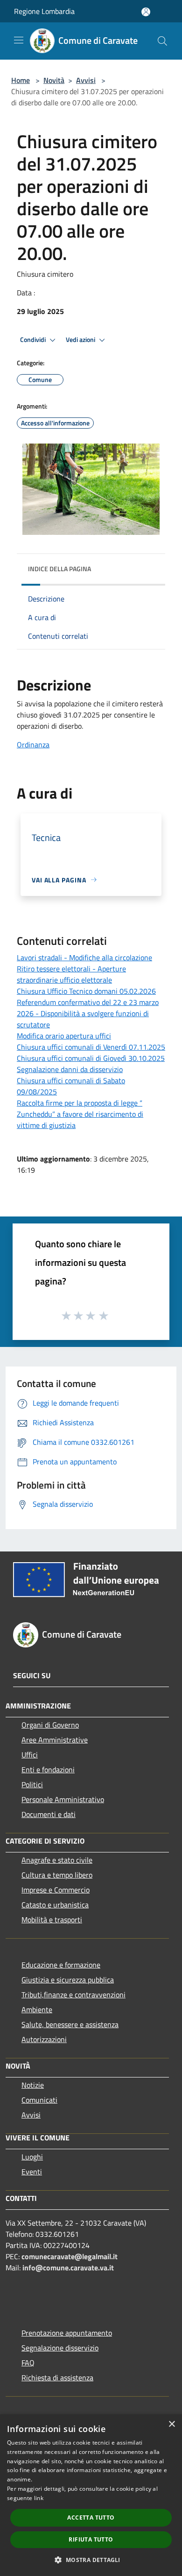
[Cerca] (162, 41)
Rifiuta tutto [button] (91, 2539)
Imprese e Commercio (56, 1890)
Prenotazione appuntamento (67, 2333)
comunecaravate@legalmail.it (70, 2256)
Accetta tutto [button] (91, 2518)
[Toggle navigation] (19, 40)
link (39, 2498)
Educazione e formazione (61, 1965)
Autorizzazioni (44, 2039)
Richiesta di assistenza (57, 2378)
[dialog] (91, 2495)
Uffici (30, 1755)
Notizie (33, 2085)
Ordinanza (33, 745)
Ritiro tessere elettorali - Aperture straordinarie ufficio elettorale (71, 974)
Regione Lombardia (44, 11)
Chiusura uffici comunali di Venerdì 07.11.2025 (91, 1047)
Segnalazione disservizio (60, 2348)
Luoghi (32, 2157)
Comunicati (39, 2100)
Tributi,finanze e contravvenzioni (73, 1995)
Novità (54, 80)
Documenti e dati (49, 1814)
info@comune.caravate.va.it (68, 2268)
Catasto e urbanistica (55, 1905)
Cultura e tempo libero (57, 1875)
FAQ (28, 2363)
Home (21, 80)
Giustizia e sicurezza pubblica (68, 1980)
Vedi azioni (81, 340)
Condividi (34, 340)
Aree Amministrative (55, 1740)
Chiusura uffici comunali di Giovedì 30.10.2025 (91, 1058)
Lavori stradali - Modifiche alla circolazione (84, 957)
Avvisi (86, 80)
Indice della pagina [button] (59, 569)
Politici (32, 1784)
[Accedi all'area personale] (146, 12)
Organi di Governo (50, 1725)
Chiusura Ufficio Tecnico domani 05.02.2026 (86, 991)
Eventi (32, 2172)
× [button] (171, 2424)
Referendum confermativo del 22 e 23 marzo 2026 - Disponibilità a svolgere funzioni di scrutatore (88, 1013)
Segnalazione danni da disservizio (70, 1069)
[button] (91, 2560)
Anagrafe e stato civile (57, 1860)
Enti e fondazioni (48, 1770)
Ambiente (37, 2009)
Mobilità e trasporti (52, 1920)
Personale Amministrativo (63, 1799)
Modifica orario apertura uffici (64, 1036)
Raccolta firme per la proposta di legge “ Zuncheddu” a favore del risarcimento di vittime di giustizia (80, 1114)
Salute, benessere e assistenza (70, 2024)
